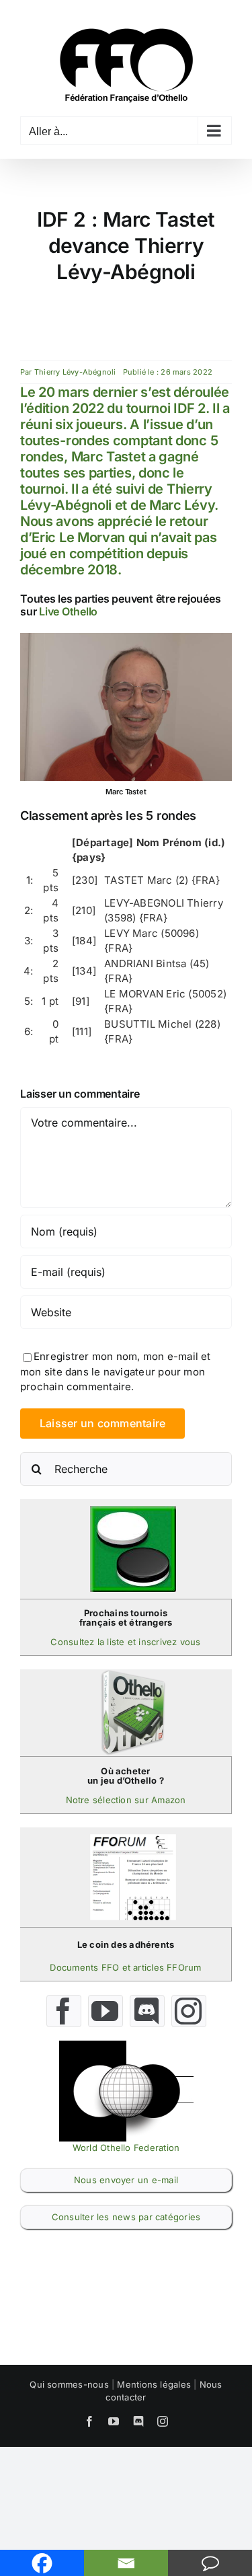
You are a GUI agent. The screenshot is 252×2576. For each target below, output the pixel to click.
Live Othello (68, 611)
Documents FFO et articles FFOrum (125, 1967)
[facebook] (64, 2011)
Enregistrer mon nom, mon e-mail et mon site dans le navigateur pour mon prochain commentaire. (116, 1371)
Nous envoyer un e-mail (126, 2180)
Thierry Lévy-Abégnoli (75, 372)
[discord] (147, 2011)
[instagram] (189, 2011)
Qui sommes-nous (69, 2384)
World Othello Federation (126, 2148)
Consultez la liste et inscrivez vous (125, 1642)
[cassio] (133, 1511)
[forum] (133, 1839)
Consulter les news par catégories (126, 2217)
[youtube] (106, 2011)
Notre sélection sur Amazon (126, 1800)
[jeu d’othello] (133, 1674)
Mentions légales (154, 2384)
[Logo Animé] (126, 2046)
